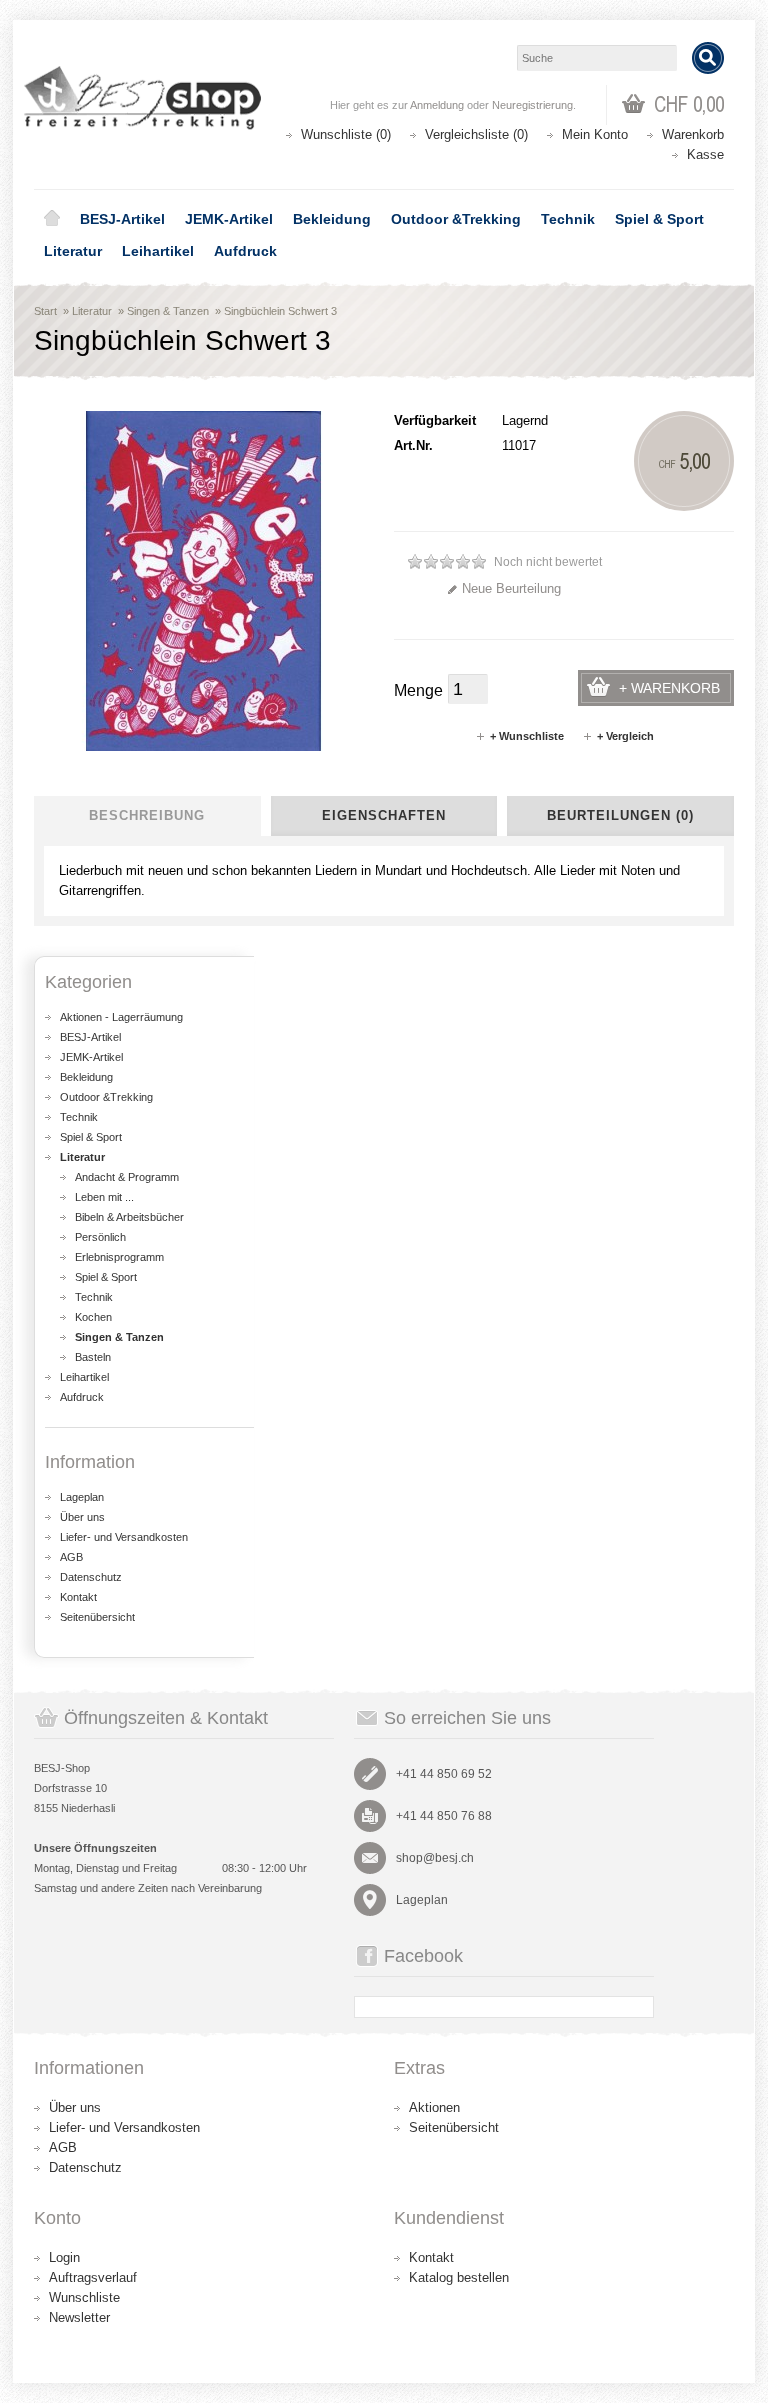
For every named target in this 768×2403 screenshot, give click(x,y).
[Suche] (708, 58)
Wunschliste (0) (346, 134)
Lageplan (82, 1497)
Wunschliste (84, 2297)
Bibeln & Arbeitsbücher (129, 1217)
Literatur (73, 251)
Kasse (705, 154)
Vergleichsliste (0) (476, 134)
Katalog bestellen (459, 2277)
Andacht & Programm (127, 1177)
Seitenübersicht (97, 1617)
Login (64, 2257)
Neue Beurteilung (511, 588)
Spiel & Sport (659, 219)
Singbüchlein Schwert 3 (280, 311)
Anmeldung (437, 105)
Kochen (93, 1317)
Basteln (93, 1357)
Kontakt (78, 1597)
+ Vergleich (625, 736)
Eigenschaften (384, 815)
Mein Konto (595, 134)
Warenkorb (693, 134)
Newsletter (79, 2317)
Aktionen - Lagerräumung (121, 1017)
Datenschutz (91, 1577)
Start (45, 311)
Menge (418, 690)
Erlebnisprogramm (119, 1257)
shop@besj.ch (435, 1858)
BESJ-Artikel (122, 219)
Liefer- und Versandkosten (124, 1537)
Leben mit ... (104, 1197)
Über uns (82, 1517)
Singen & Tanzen (168, 311)
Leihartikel (158, 251)
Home (52, 219)
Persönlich (100, 1237)
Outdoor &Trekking (456, 219)
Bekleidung (332, 219)
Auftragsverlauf (93, 2277)
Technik (568, 219)
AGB (71, 1557)
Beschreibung (147, 815)
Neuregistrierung (532, 105)
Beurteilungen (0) (620, 815)
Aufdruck (245, 251)
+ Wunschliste (527, 736)
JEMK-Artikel (229, 219)
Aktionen (434, 2107)
